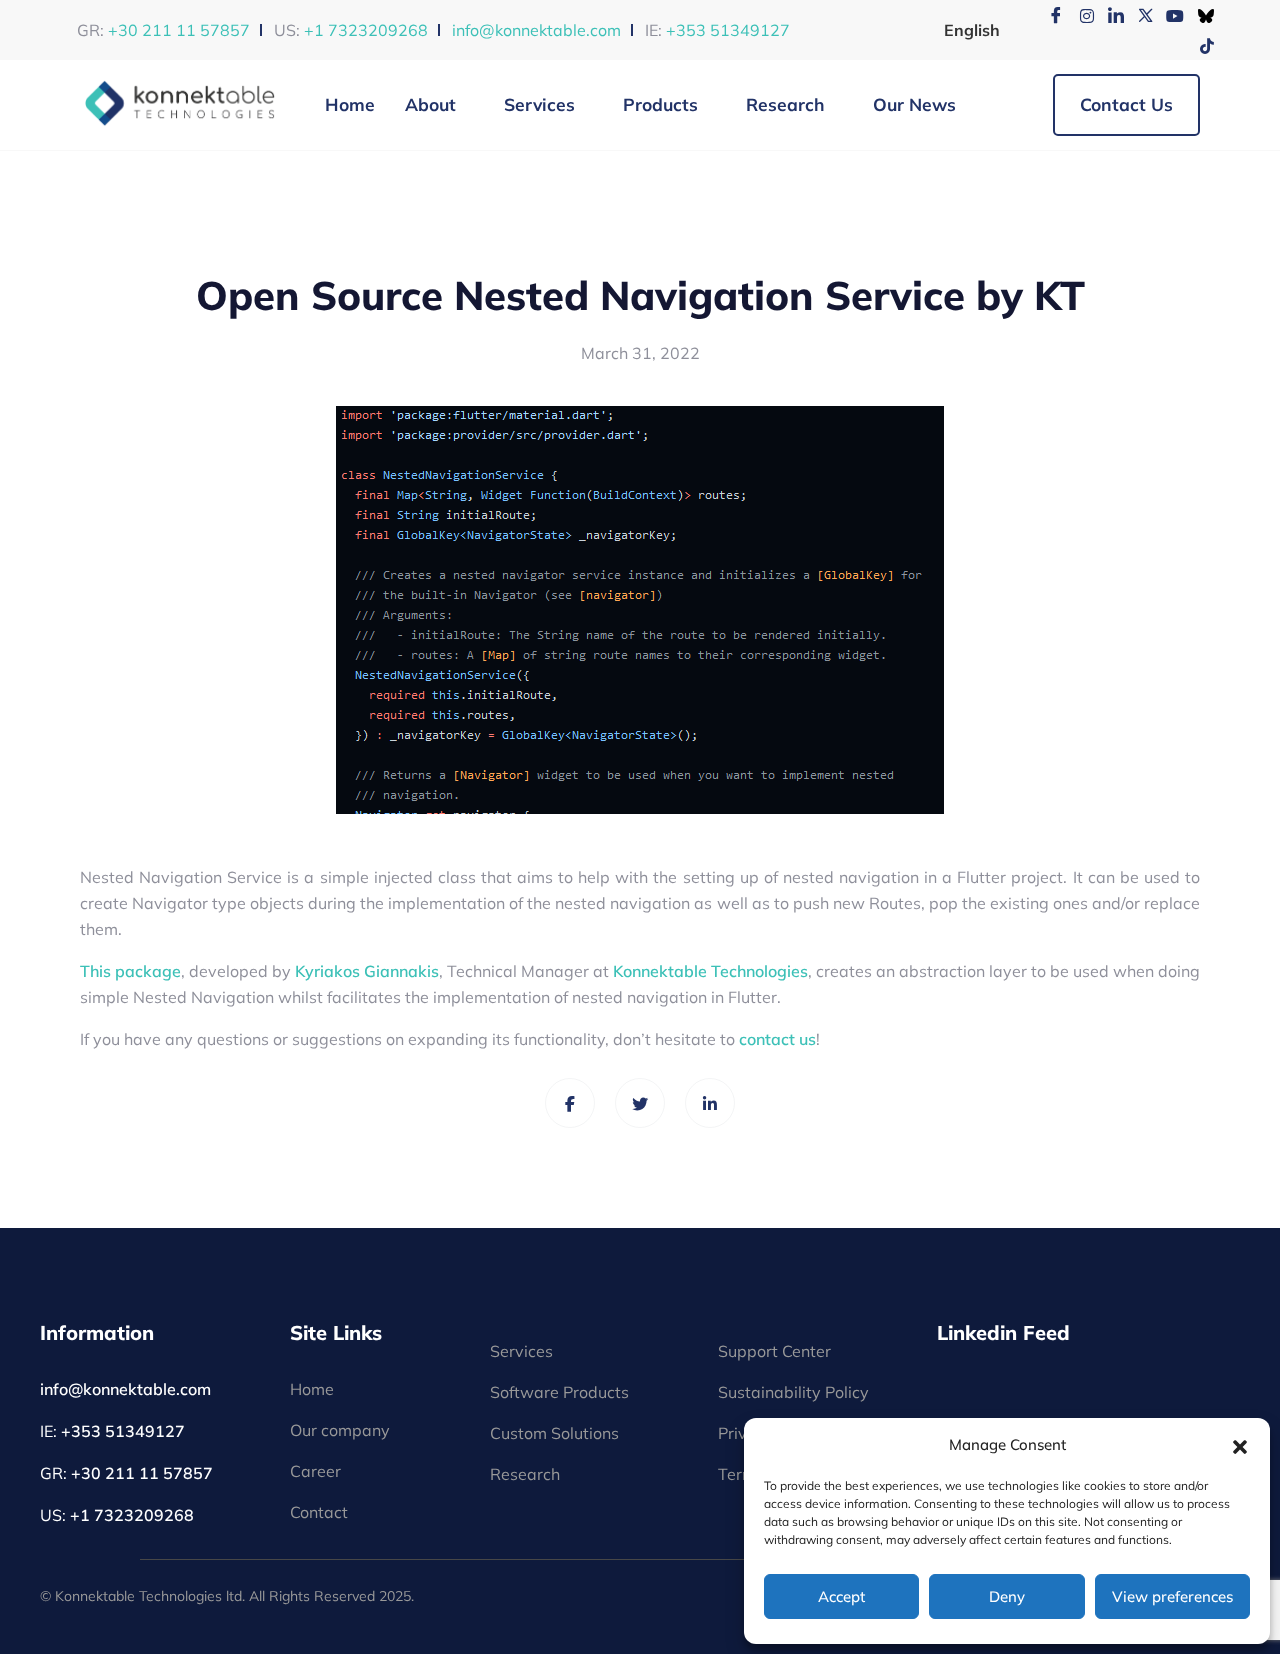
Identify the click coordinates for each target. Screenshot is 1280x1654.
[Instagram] (1079, 15)
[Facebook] (1049, 15)
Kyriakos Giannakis (367, 971)
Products (660, 104)
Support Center (774, 1351)
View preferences (1172, 1596)
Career (315, 1471)
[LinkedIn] (1109, 15)
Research (785, 104)
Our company (340, 1430)
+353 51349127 (728, 30)
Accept (841, 1596)
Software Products (559, 1392)
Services (539, 104)
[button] (1240, 1445)
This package (130, 971)
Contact (319, 1512)
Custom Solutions (554, 1433)
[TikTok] (1199, 45)
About (430, 104)
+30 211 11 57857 (179, 30)
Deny (1007, 1596)
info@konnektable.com (536, 30)
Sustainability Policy (793, 1392)
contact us (777, 1039)
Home (350, 104)
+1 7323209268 (366, 30)
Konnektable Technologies (710, 971)
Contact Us (1126, 104)
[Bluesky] (1199, 15)
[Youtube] (1169, 15)
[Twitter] (1139, 15)
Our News (914, 104)
